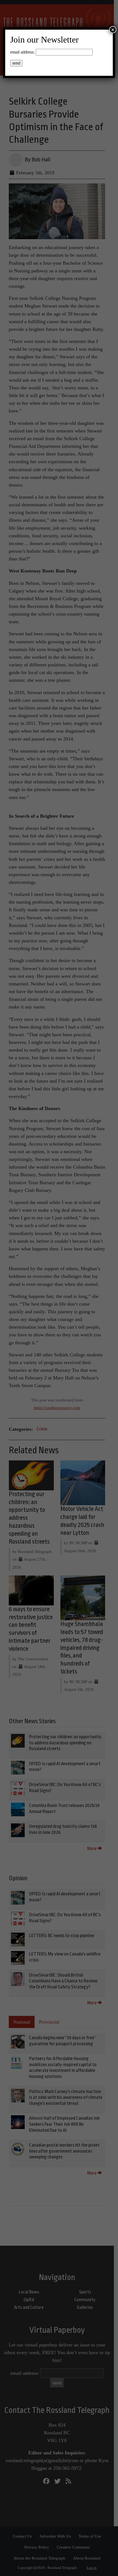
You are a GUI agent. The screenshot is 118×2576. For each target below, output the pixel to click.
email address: (22, 52)
